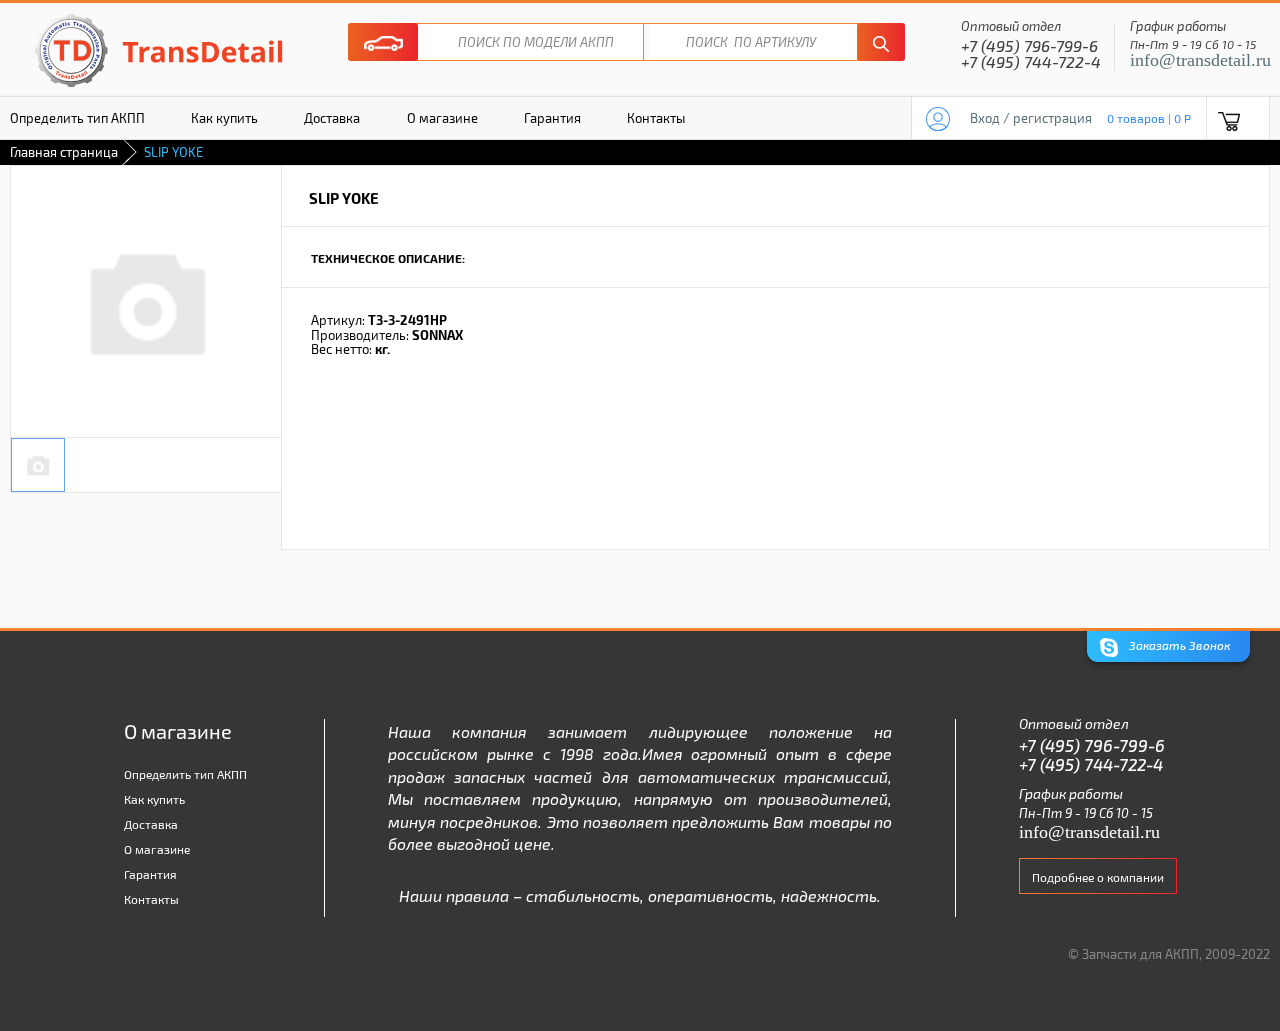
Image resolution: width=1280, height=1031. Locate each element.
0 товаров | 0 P (1149, 118)
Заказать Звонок (1178, 645)
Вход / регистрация (1031, 118)
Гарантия (552, 118)
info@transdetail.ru (1200, 60)
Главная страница (64, 152)
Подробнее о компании (1098, 877)
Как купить (224, 118)
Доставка (332, 118)
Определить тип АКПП (185, 774)
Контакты (656, 118)
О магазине (442, 118)
